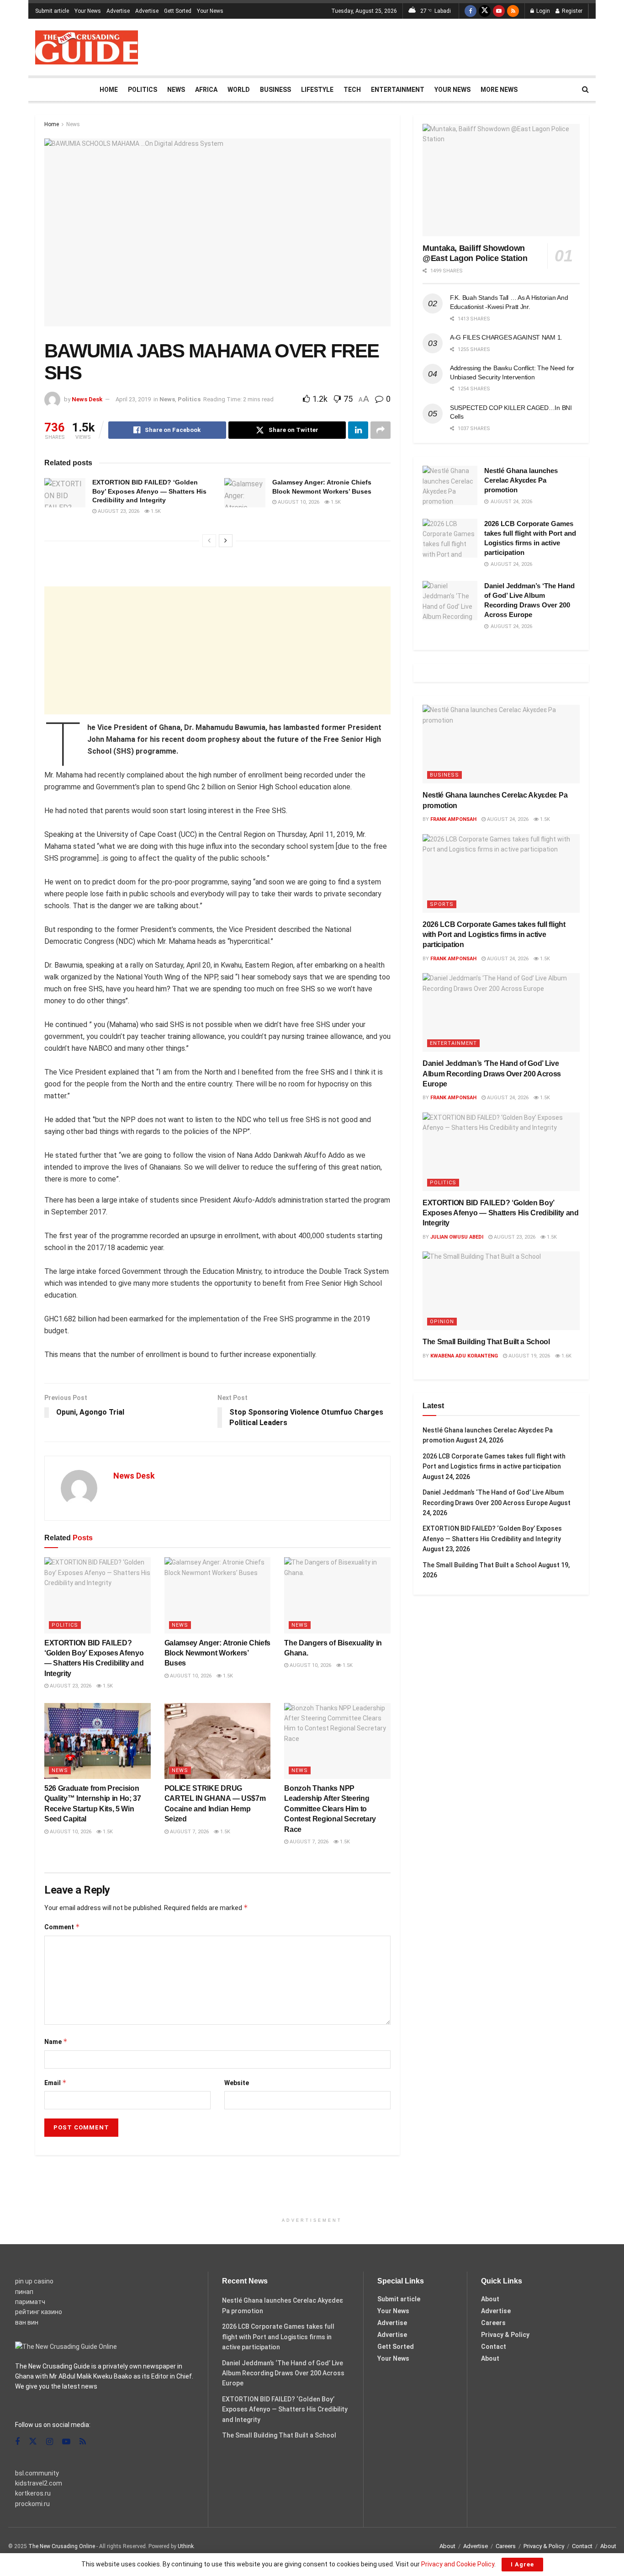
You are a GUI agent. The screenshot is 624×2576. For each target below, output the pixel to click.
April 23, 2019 (133, 399)
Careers (493, 2323)
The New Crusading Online (62, 2546)
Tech (352, 90)
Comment (62, 1927)
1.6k (566, 1356)
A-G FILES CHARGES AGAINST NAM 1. (506, 337)
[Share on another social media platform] (381, 430)
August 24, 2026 (507, 819)
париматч (30, 2302)
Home (109, 90)
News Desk (87, 399)
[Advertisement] (423, 46)
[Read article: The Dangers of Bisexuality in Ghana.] (337, 1595)
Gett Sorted (178, 11)
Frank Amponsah (453, 819)
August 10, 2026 (298, 502)
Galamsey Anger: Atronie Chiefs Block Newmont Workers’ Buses (217, 1653)
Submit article (52, 11)
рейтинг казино (39, 2312)
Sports (442, 904)
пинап (24, 2292)
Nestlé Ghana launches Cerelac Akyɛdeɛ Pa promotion (521, 480)
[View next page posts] (226, 541)
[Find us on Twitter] (485, 11)
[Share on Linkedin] (358, 430)
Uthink (186, 2546)
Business (275, 90)
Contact (494, 2347)
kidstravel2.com (39, 2483)
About (490, 2299)
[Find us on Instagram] (50, 2442)
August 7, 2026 (189, 1832)
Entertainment (398, 90)
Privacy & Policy (505, 2335)
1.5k (155, 511)
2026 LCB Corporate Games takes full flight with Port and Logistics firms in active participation (494, 935)
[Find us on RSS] (513, 11)
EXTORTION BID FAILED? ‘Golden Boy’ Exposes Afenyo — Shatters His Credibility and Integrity (149, 491)
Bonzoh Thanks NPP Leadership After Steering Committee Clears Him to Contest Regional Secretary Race (330, 1809)
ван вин (27, 2322)
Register (571, 11)
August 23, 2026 (118, 511)
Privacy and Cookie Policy (458, 2564)
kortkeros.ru (33, 2493)
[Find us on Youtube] (499, 11)
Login (542, 11)
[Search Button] (585, 90)
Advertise (118, 11)
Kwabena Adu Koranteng (464, 1356)
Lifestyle (317, 90)
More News (499, 90)
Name (56, 2041)
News (176, 90)
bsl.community (37, 2473)
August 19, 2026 (529, 1356)
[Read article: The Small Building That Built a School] (501, 1291)
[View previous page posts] (209, 541)
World (239, 90)
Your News (88, 11)
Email (56, 2083)
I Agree (522, 2564)
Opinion (442, 1322)
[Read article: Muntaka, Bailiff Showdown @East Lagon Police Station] (501, 180)
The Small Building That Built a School (486, 1342)
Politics (143, 90)
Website (237, 2083)
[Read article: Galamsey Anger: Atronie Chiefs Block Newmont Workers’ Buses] (245, 493)
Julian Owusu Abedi (457, 1237)
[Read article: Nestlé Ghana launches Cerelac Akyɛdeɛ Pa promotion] (450, 485)
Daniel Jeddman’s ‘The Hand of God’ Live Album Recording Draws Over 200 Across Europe (492, 1074)
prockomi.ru (32, 2504)
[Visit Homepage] (87, 47)
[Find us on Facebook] (471, 11)
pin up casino (34, 2281)
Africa (206, 90)
